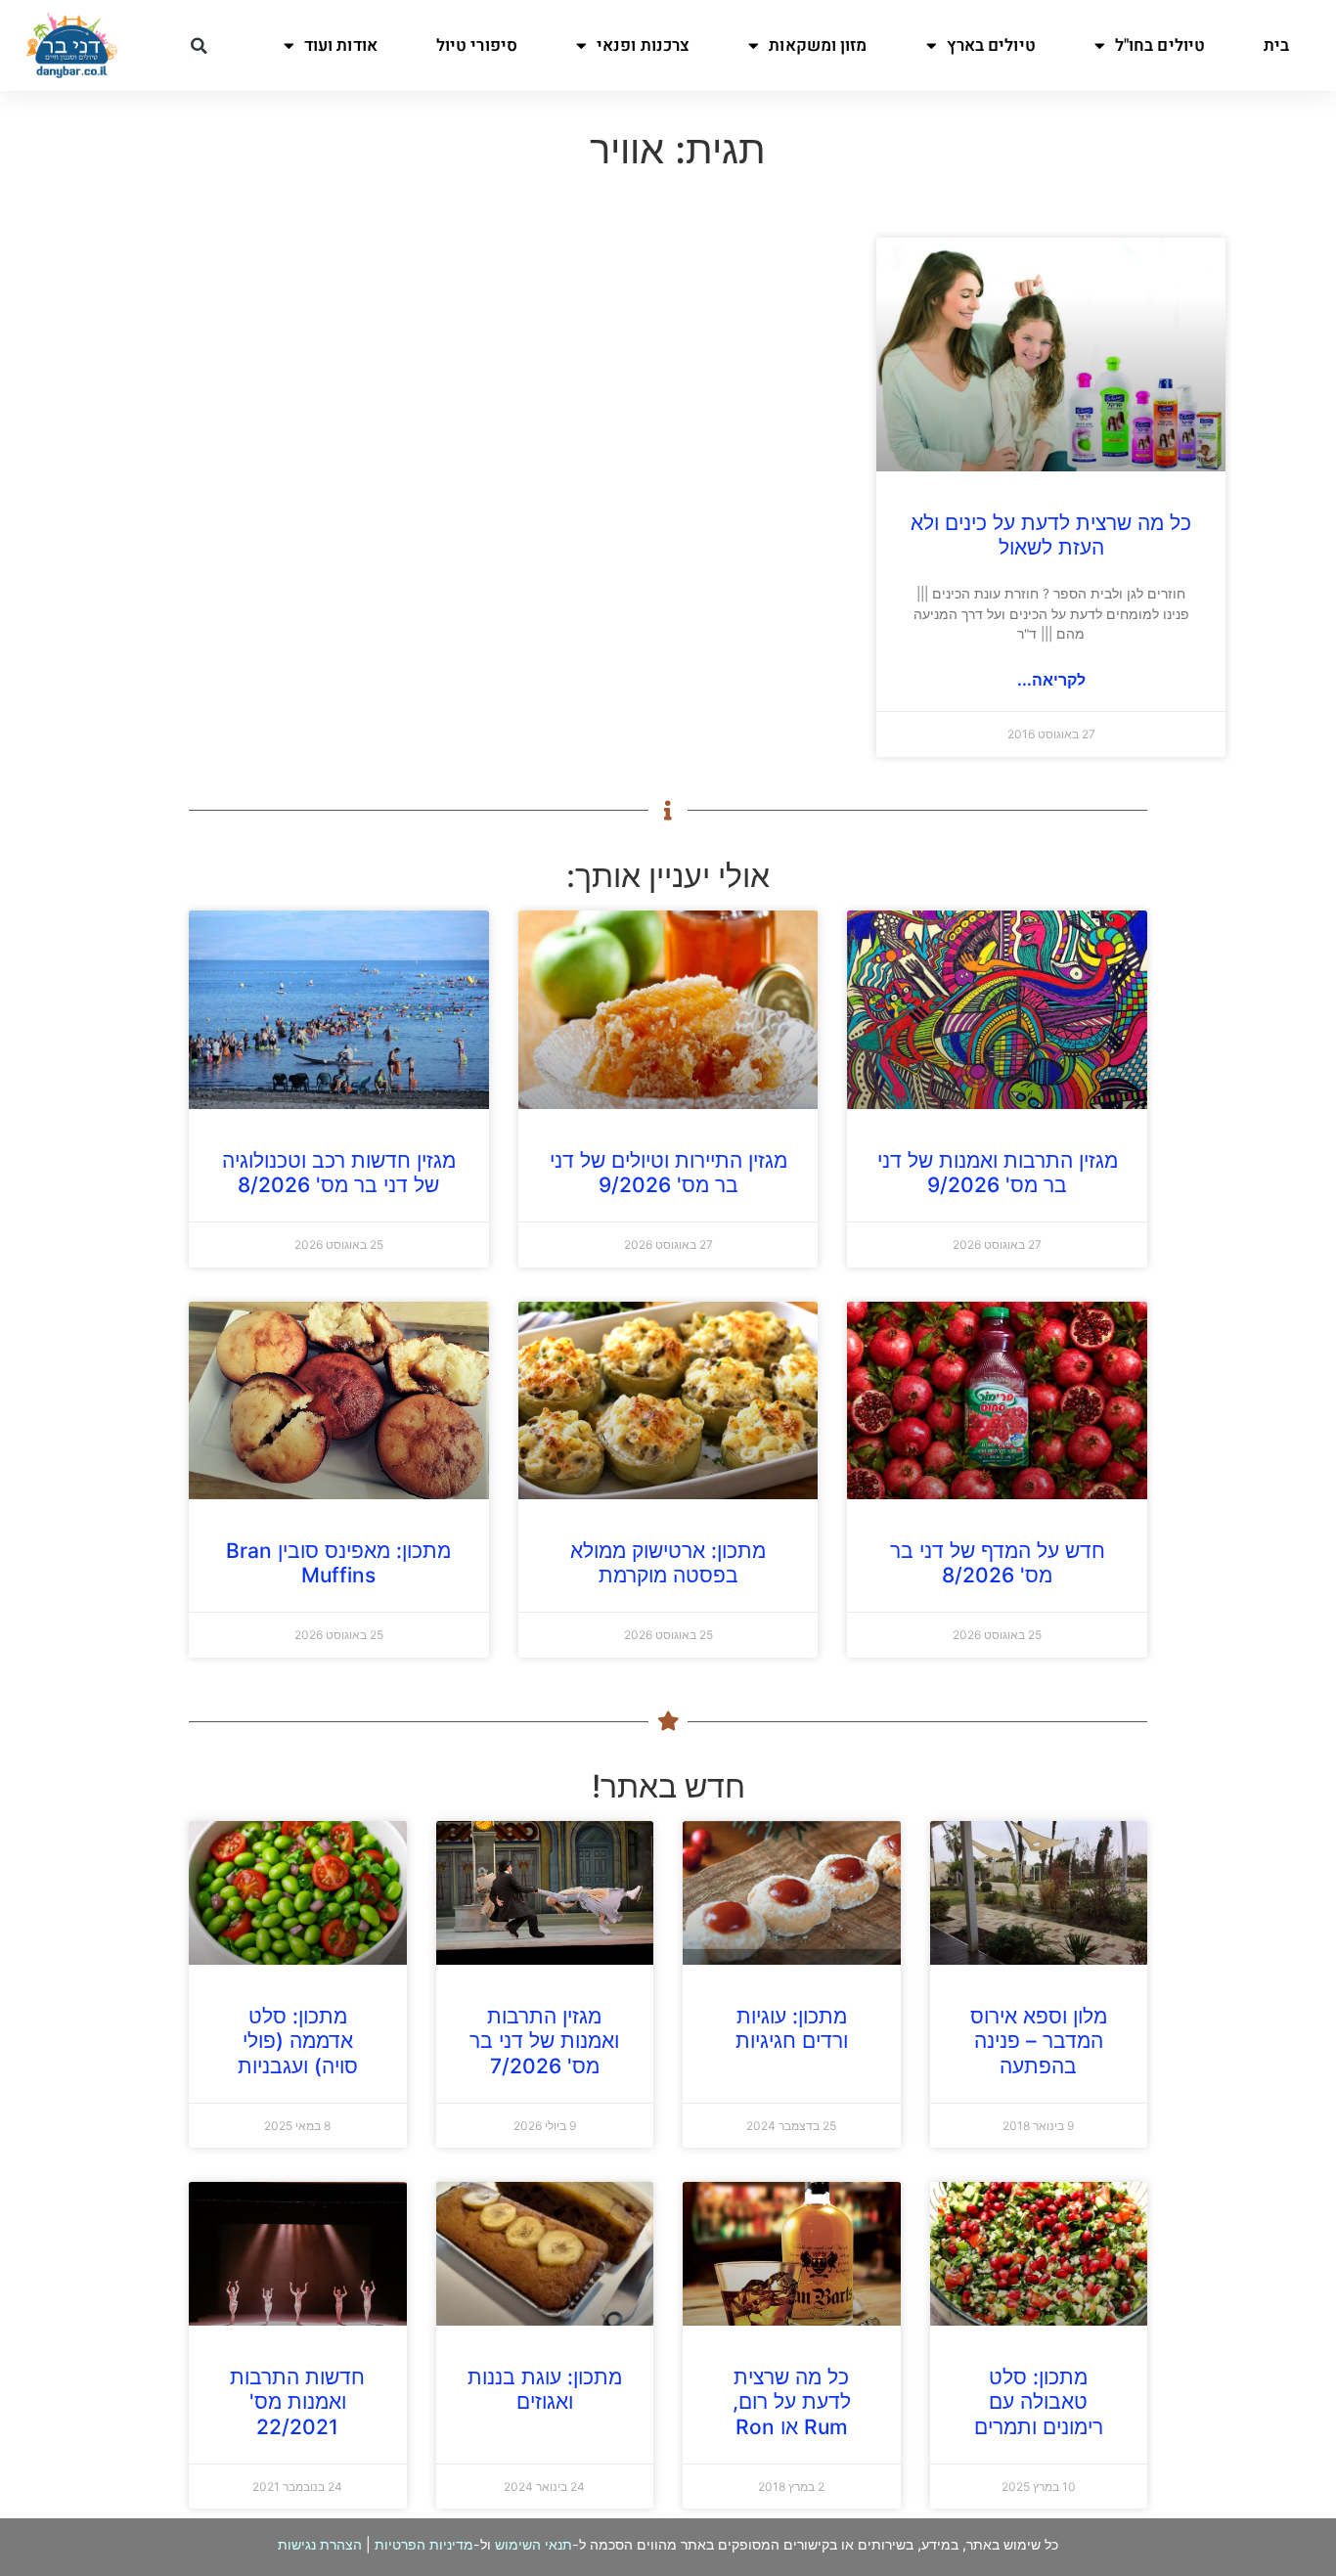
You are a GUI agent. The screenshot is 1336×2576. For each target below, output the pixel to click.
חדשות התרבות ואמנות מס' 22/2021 (297, 2401)
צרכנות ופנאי (643, 45)
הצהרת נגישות (320, 2544)
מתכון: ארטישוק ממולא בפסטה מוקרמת (668, 1563)
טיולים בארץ (991, 45)
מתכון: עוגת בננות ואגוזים (545, 2389)
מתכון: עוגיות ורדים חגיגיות (792, 2028)
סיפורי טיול (477, 45)
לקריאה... (1051, 680)
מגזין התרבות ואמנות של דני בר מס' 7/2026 (544, 2041)
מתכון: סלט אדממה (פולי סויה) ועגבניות (298, 2041)
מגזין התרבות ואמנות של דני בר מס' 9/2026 (998, 1173)
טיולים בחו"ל (1160, 45)
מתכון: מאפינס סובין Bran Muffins (338, 1563)
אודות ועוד (341, 45)
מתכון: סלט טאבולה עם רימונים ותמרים (1039, 2401)
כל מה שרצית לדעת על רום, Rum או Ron (792, 2401)
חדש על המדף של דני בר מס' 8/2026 (998, 1563)
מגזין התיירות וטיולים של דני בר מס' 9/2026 (668, 1173)
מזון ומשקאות (818, 45)
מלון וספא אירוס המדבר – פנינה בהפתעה (1039, 2041)
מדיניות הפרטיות (424, 2544)
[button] (199, 46)
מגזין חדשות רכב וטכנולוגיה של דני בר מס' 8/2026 (339, 1173)
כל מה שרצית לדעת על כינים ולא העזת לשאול (1051, 535)
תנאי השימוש (534, 2544)
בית (1276, 45)
